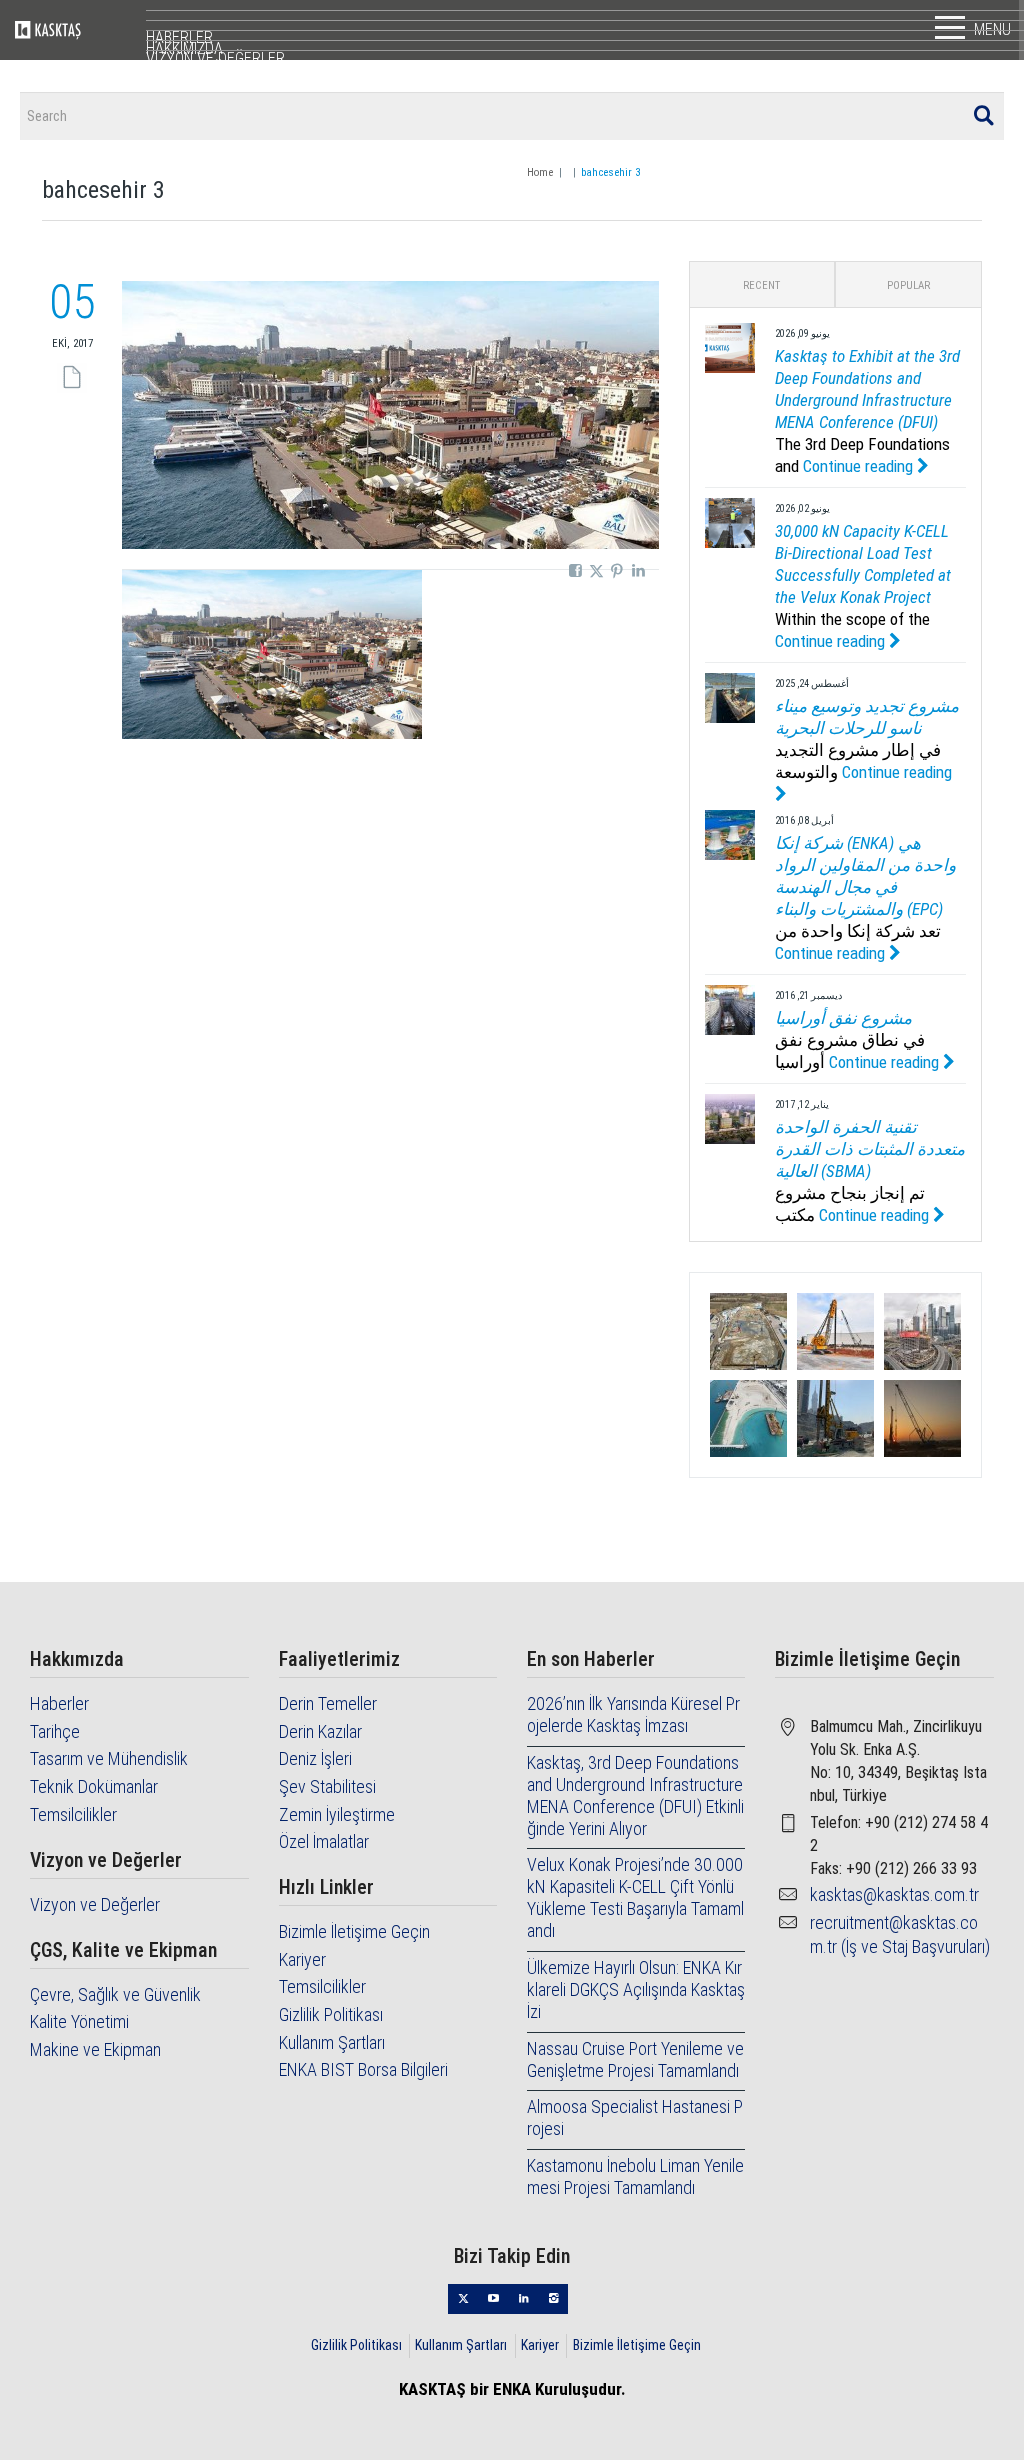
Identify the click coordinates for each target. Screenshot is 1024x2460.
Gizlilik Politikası (331, 2014)
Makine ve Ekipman (95, 2049)
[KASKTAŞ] (80, 30)
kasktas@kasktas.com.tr (894, 1894)
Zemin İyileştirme (337, 1814)
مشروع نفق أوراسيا (843, 1018)
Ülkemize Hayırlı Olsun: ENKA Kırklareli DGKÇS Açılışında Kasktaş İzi (636, 1989)
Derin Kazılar (320, 1731)
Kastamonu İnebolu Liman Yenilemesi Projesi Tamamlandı (635, 2176)
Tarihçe (55, 1731)
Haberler (59, 1703)
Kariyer (302, 1959)
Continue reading (860, 466)
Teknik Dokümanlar (94, 1786)
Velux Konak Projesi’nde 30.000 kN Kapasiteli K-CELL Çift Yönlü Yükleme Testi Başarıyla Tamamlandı (635, 1897)
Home (540, 172)
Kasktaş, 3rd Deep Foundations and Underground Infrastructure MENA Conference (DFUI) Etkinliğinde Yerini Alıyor (635, 1795)
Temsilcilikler (73, 1814)
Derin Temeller (328, 1703)
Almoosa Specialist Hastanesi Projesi (635, 2117)
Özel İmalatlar (324, 1841)
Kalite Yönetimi (79, 2021)
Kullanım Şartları (332, 2042)
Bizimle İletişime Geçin (354, 1931)
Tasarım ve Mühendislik (109, 1758)
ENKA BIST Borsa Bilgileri (363, 2069)
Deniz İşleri (315, 1758)
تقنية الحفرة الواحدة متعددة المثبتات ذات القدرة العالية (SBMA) (870, 1149)
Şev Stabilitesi (327, 1786)
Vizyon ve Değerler (95, 1904)
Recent (761, 285)
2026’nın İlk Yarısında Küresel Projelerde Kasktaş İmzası (633, 1714)
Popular (908, 285)
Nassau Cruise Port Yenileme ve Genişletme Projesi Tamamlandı (635, 2059)
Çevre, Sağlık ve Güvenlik (115, 1994)
